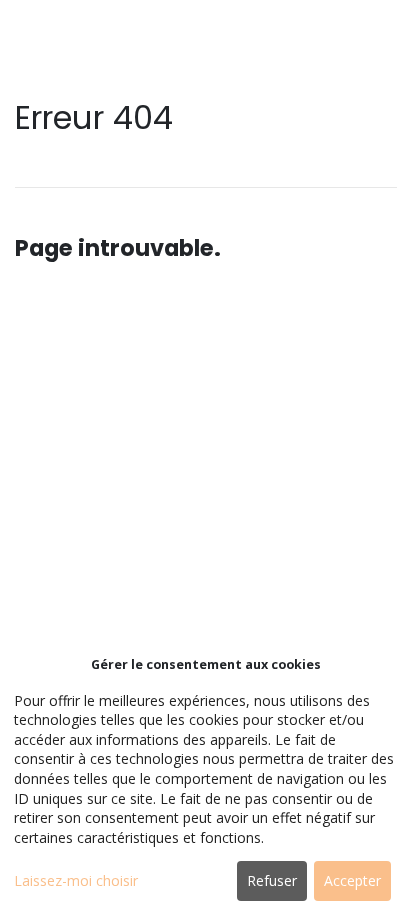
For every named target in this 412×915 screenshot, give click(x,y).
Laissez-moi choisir (76, 880)
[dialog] (206, 781)
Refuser (272, 880)
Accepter (352, 880)
